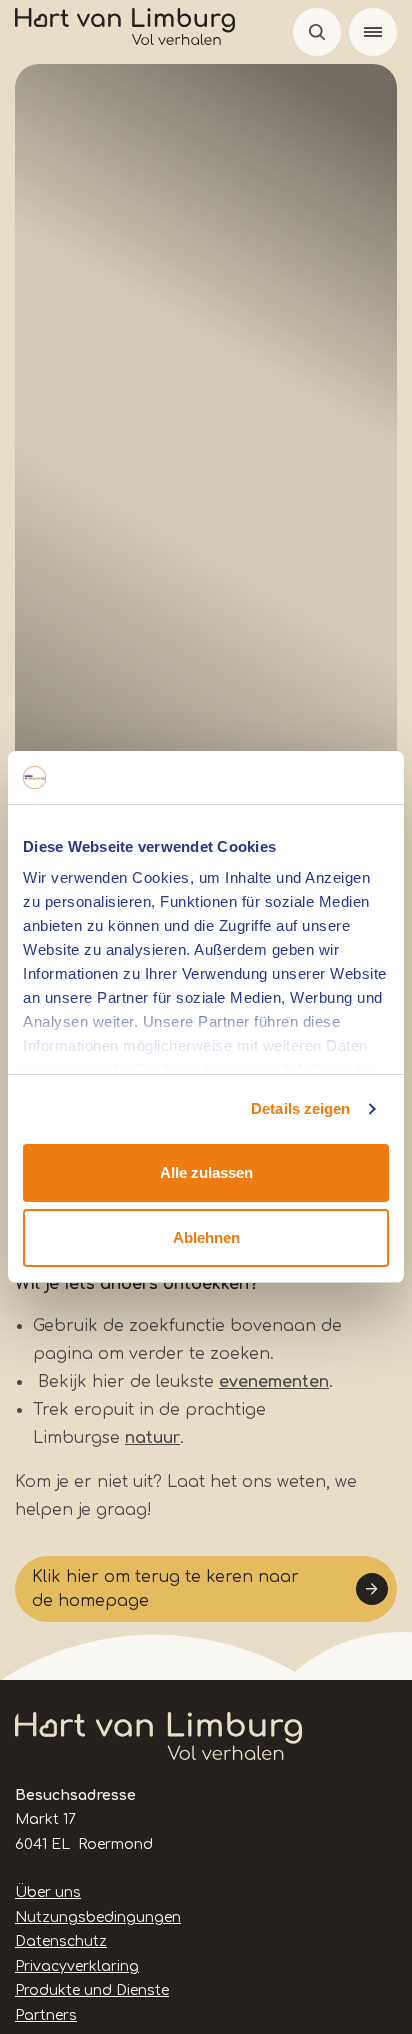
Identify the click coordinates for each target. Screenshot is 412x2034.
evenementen (274, 1382)
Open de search (317, 32)
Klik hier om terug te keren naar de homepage (165, 1589)
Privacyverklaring (77, 1966)
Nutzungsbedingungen (98, 1917)
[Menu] (373, 32)
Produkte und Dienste (92, 1990)
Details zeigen (300, 1108)
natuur (152, 1438)
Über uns (48, 1892)
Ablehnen (206, 1237)
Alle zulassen (206, 1172)
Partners (46, 2015)
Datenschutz (61, 1941)
